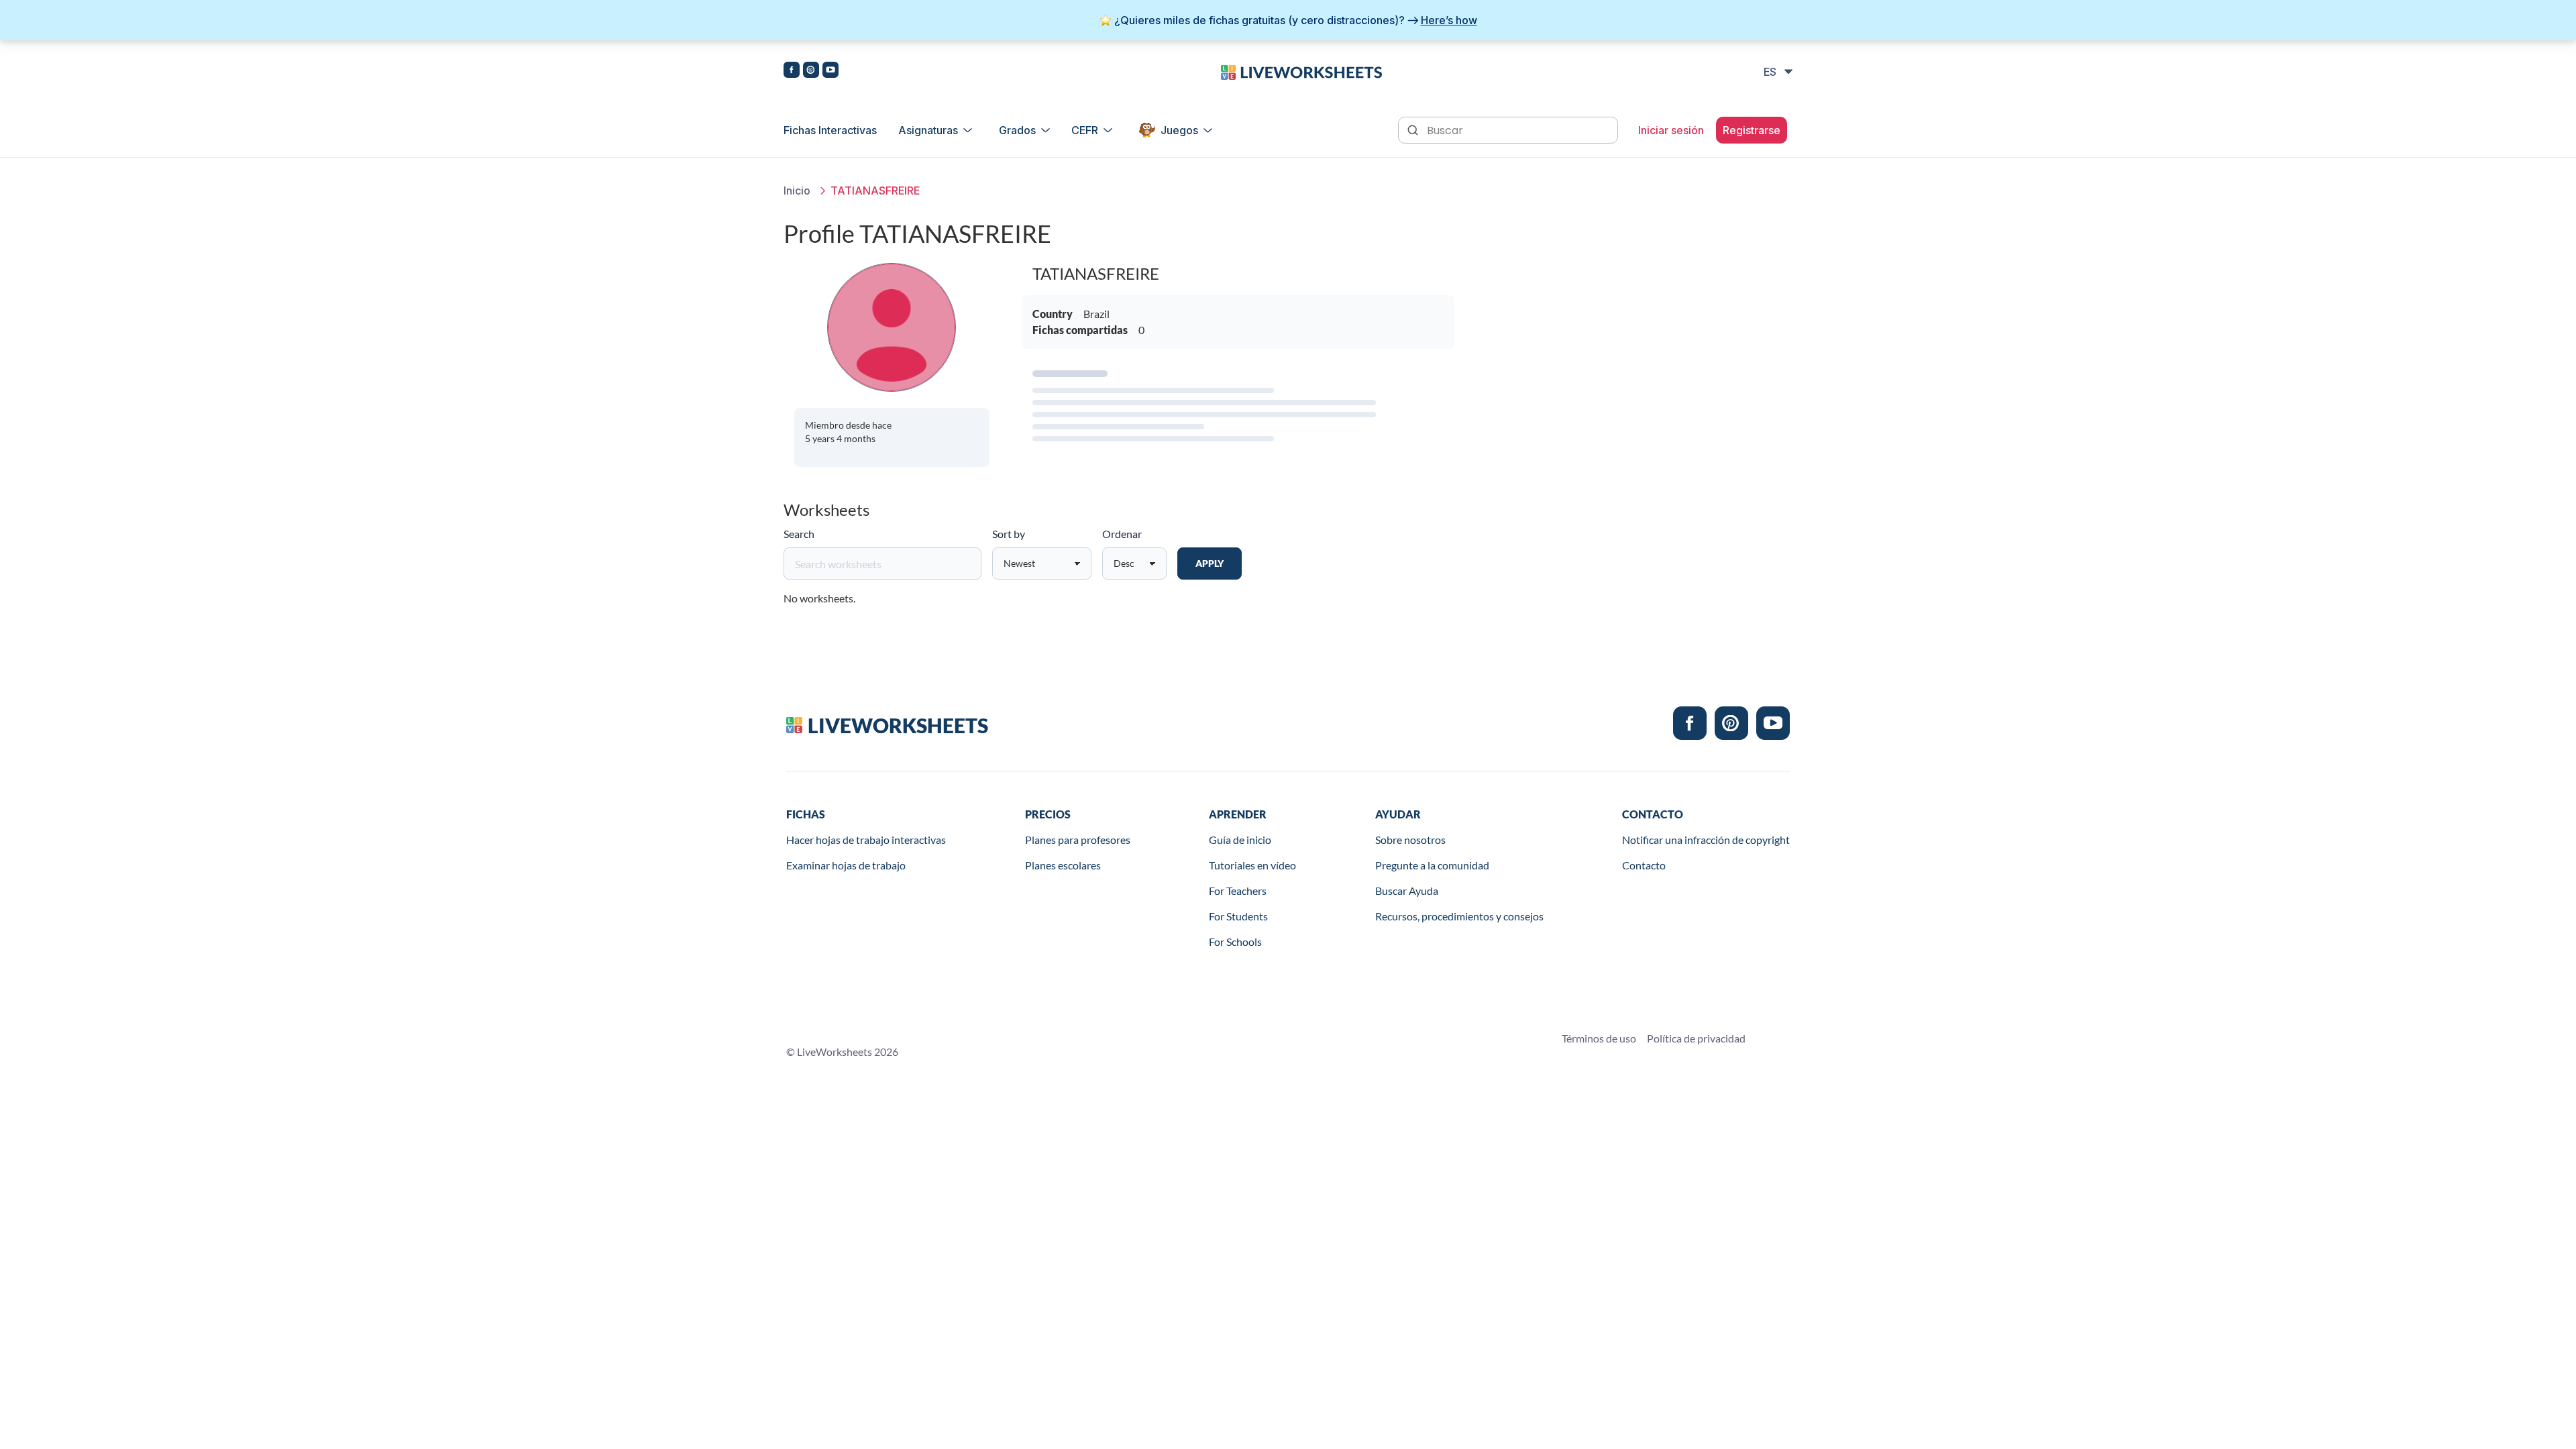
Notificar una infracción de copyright (1706, 840)
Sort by (1009, 534)
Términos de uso (1599, 1038)
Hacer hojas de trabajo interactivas (866, 840)
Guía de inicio (1240, 840)
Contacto (1644, 865)
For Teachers (1238, 891)
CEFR (1085, 130)
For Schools (1235, 942)
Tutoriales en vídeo (1252, 865)
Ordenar (1122, 534)
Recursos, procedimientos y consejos (1459, 916)
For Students (1238, 916)
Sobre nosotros (1410, 840)
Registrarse (1752, 130)
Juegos (1179, 130)
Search (799, 534)
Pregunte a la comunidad (1432, 865)
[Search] (1414, 129)
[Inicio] (1301, 71)
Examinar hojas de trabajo (846, 865)
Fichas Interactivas (830, 130)
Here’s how (1449, 20)
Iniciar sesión (1671, 130)
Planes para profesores (1078, 840)
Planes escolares (1063, 865)
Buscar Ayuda (1407, 891)
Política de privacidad (1696, 1038)
